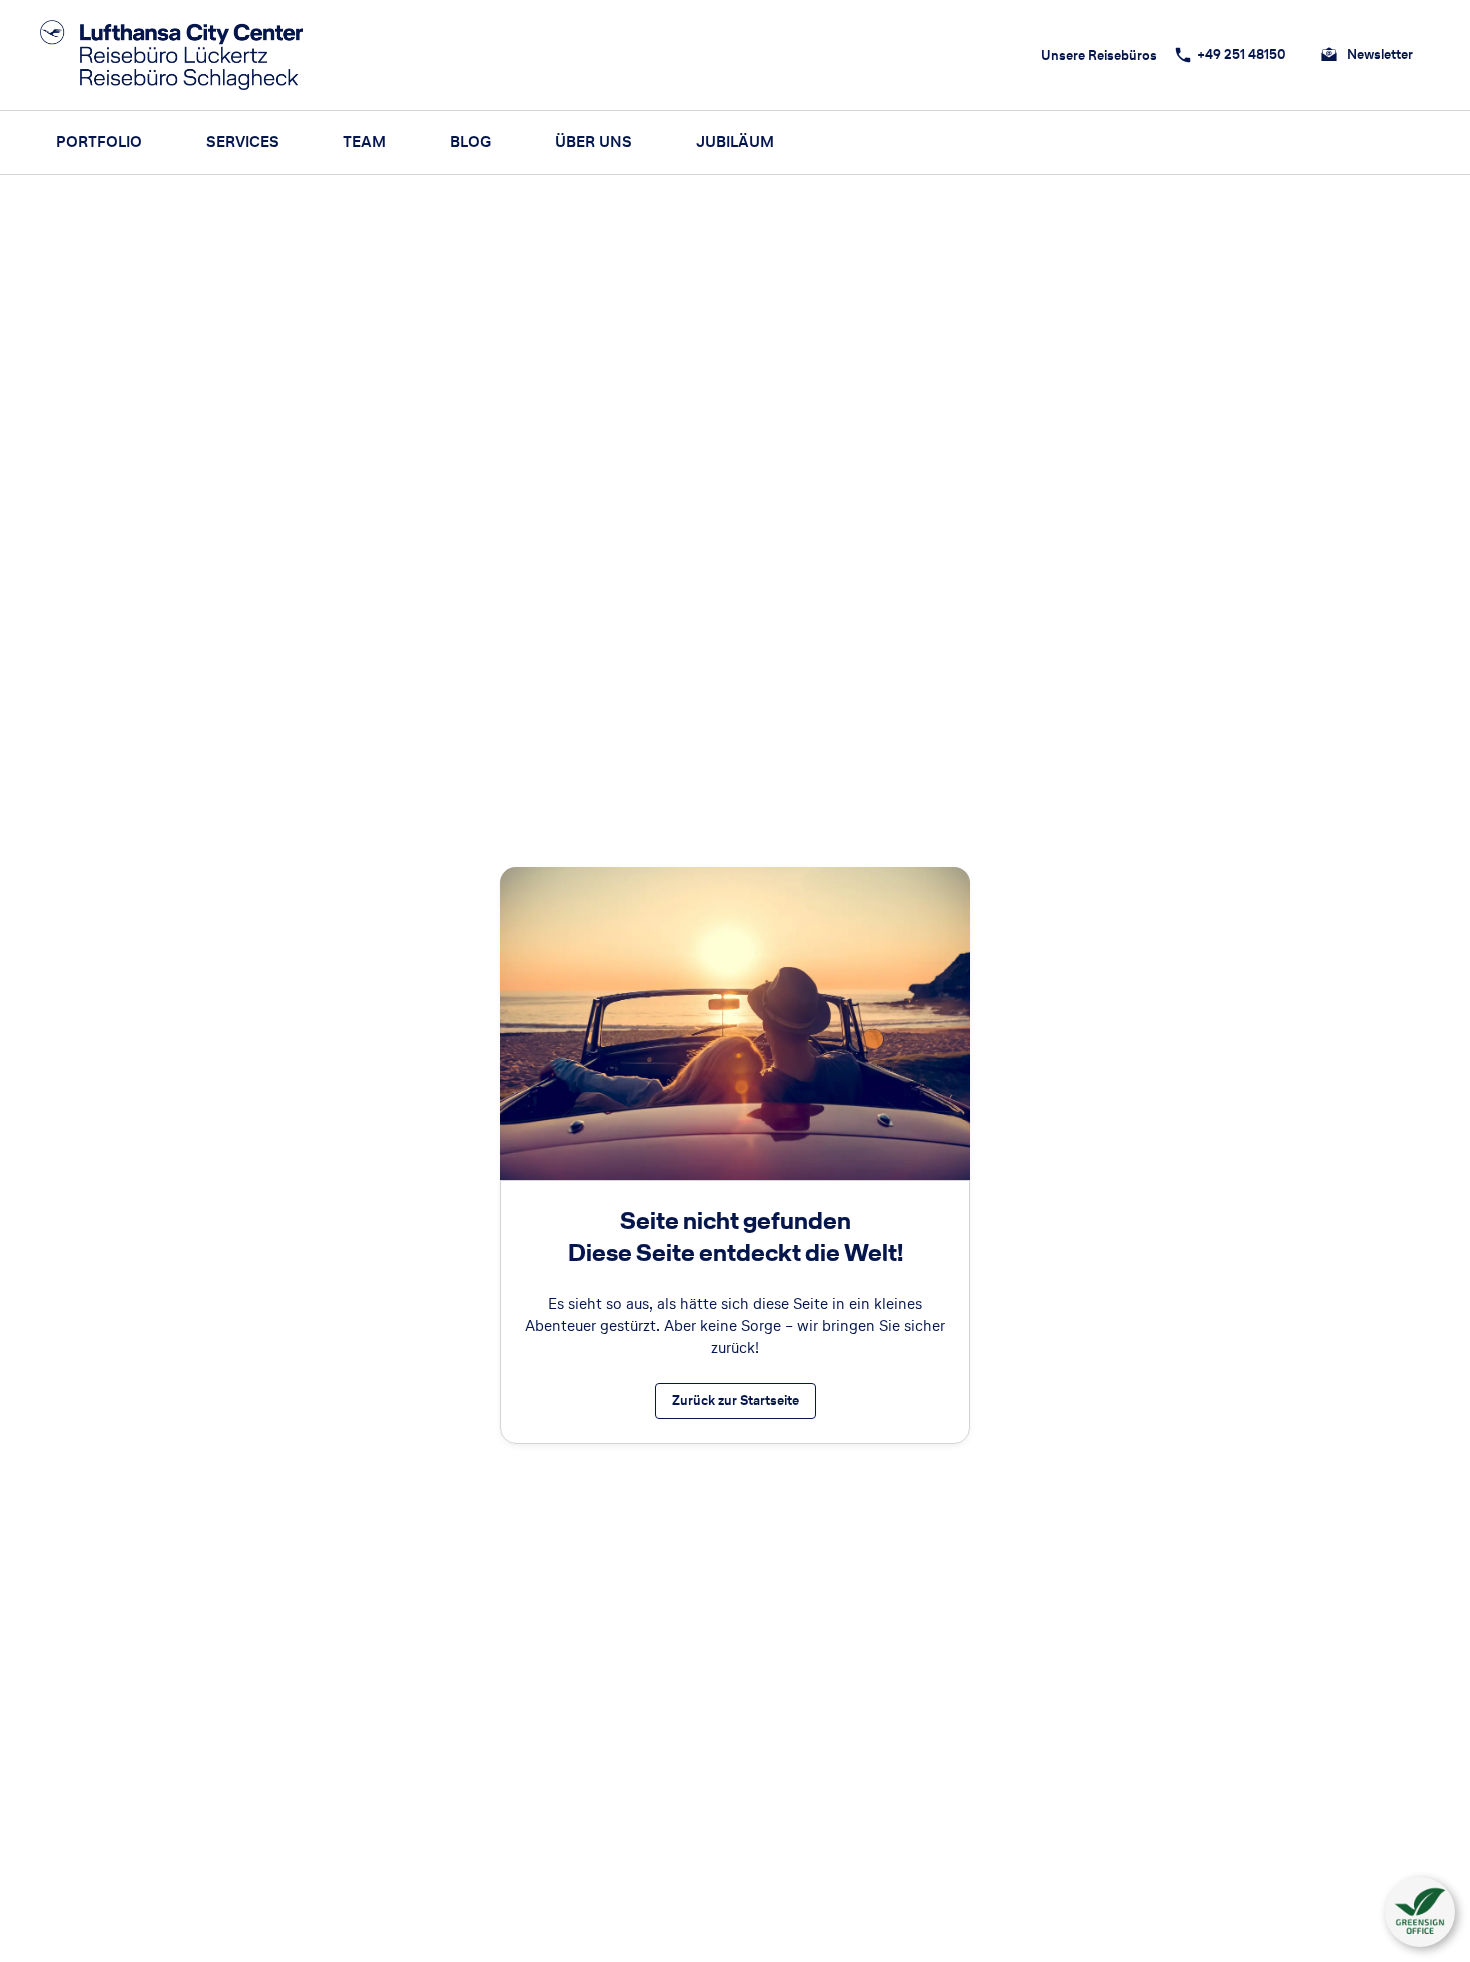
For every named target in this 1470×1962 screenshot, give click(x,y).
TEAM (364, 141)
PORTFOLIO (99, 141)
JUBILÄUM (735, 141)
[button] (1420, 1912)
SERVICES (242, 141)
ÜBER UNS (593, 141)
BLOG (470, 141)
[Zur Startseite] (177, 55)
